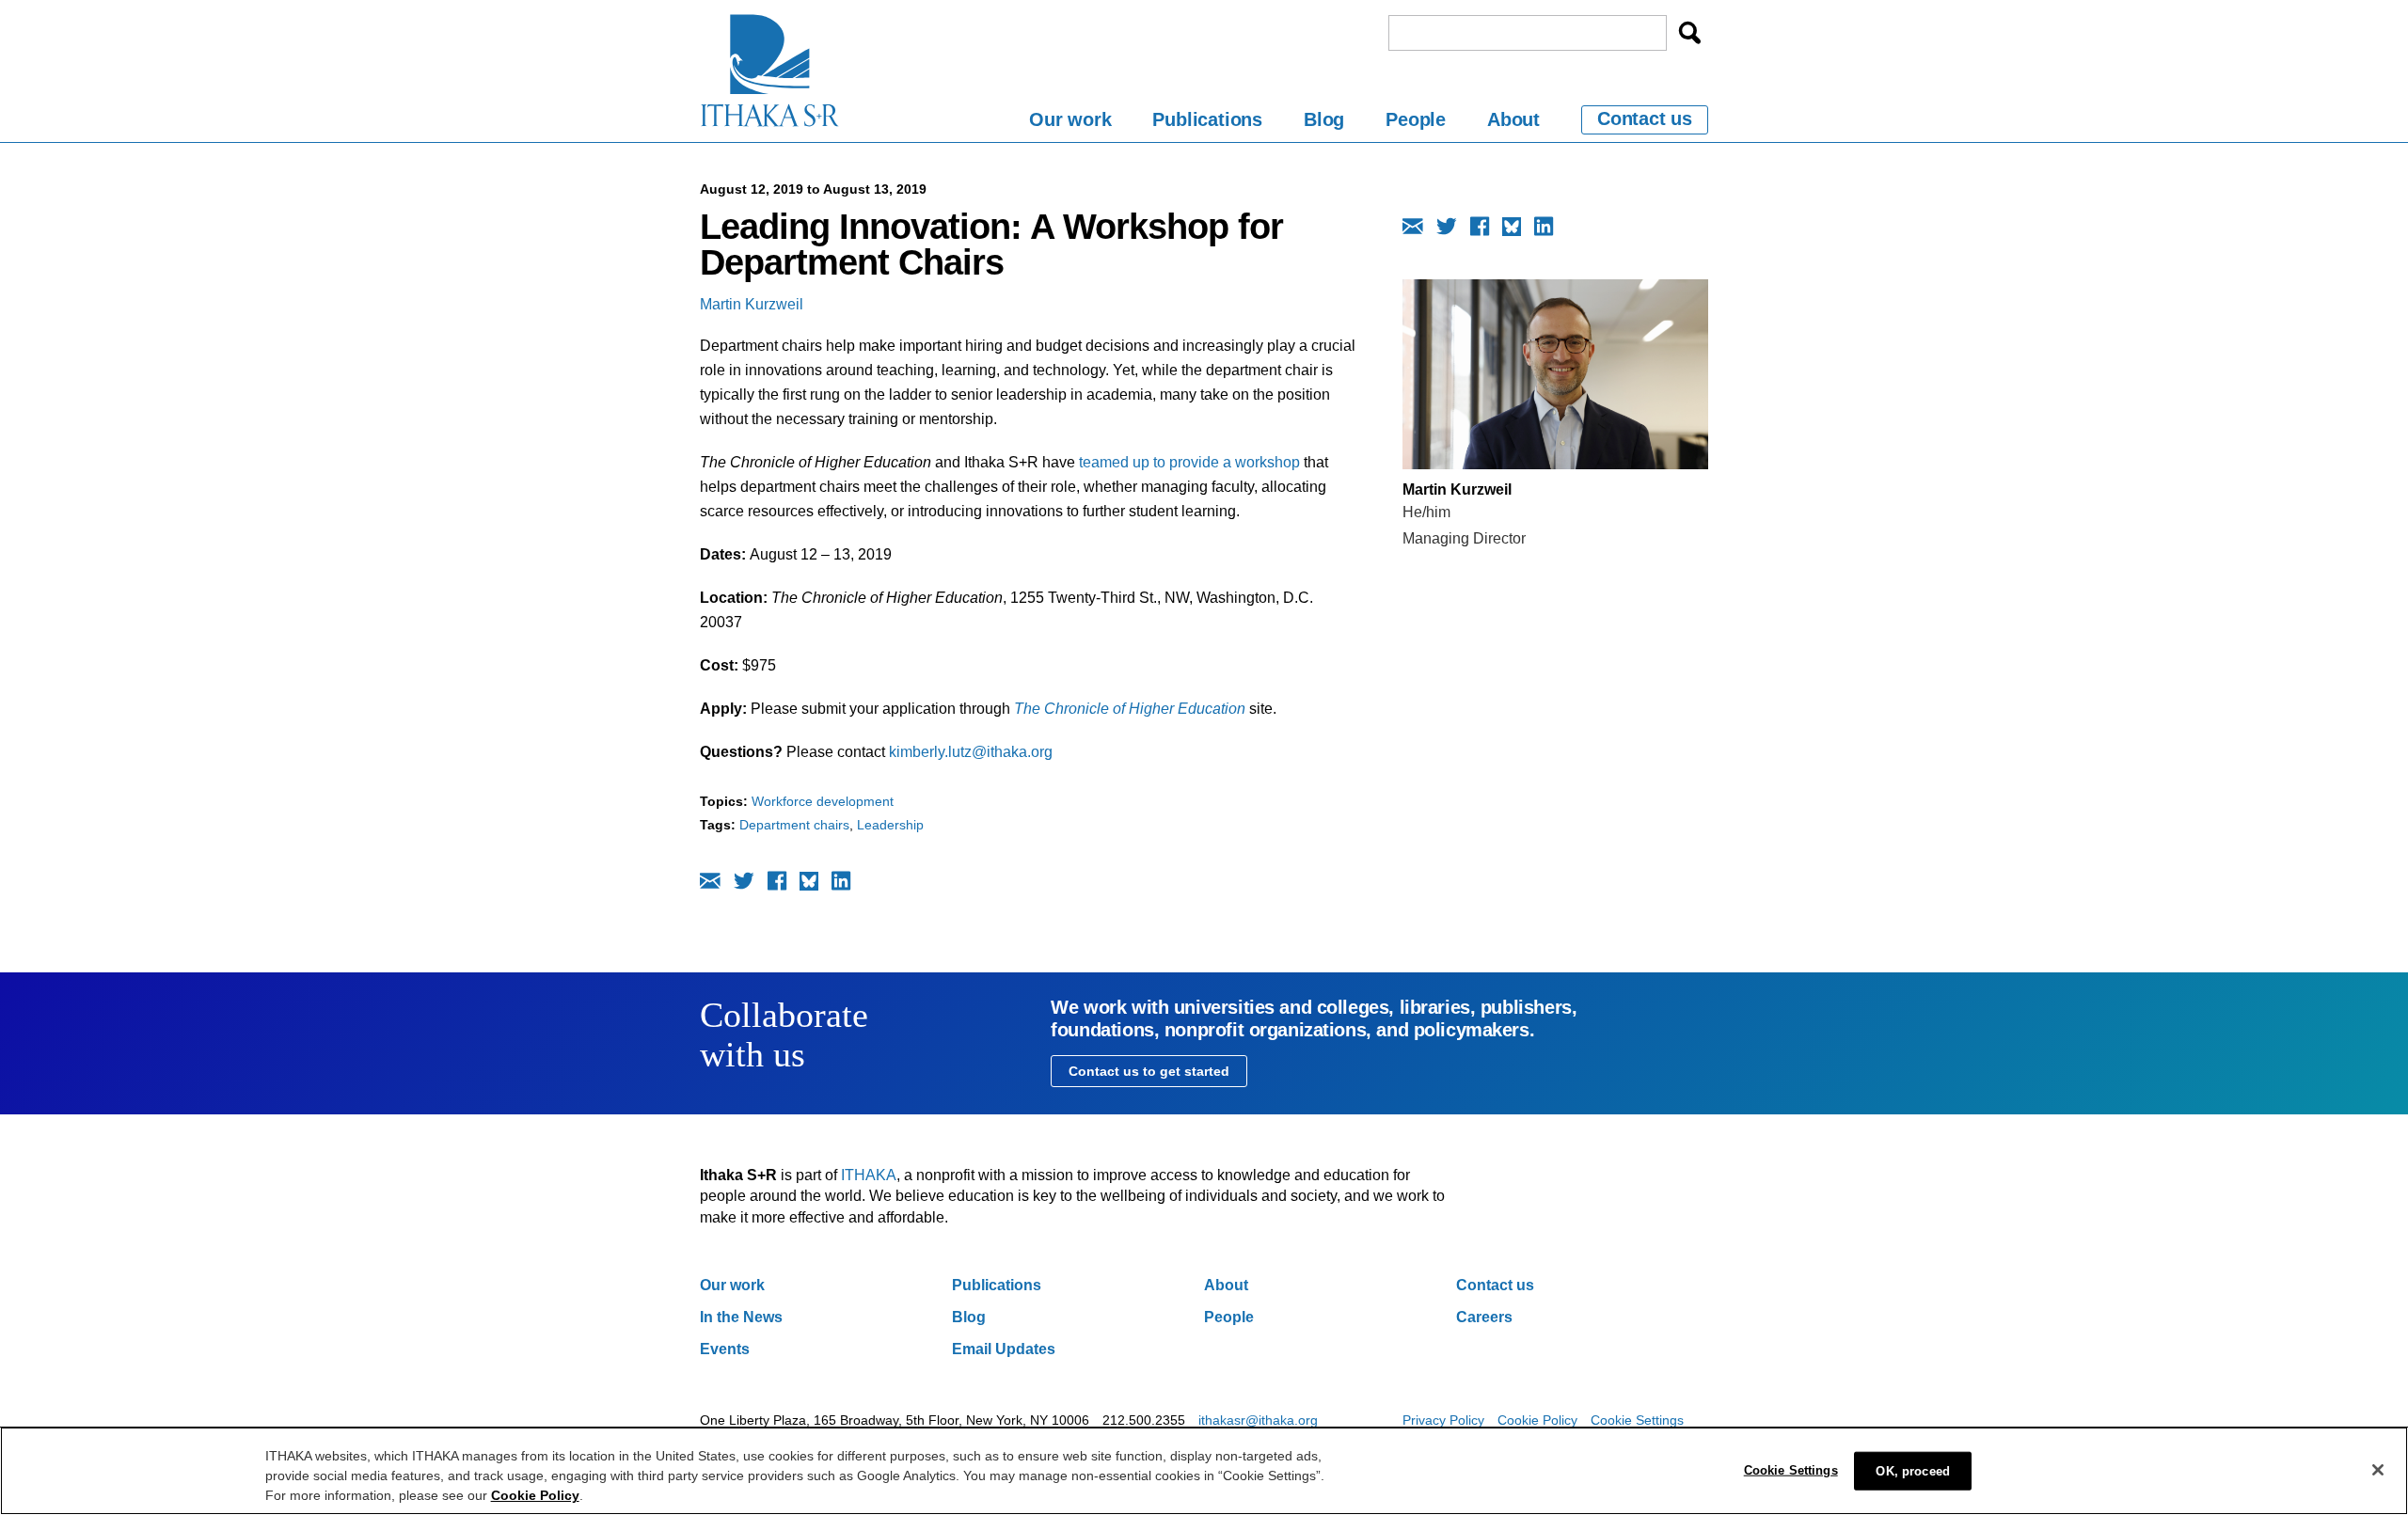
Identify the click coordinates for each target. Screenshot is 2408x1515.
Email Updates (1004, 1349)
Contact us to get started (1149, 1071)
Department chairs (794, 825)
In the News (741, 1317)
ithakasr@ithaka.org (1258, 1420)
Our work (1070, 119)
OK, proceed (1912, 1470)
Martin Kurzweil (752, 304)
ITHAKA (869, 1175)
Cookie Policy (1537, 1420)
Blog (1324, 119)
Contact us (1645, 118)
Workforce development (823, 801)
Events (725, 1349)
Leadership (890, 825)
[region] (1204, 1471)
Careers (1484, 1317)
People (1416, 119)
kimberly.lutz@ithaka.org (971, 752)
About (1513, 119)
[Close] (2378, 1470)
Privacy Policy (1443, 1420)
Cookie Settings (1637, 1420)
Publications (1207, 119)
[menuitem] (1070, 123)
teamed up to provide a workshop (1189, 462)
